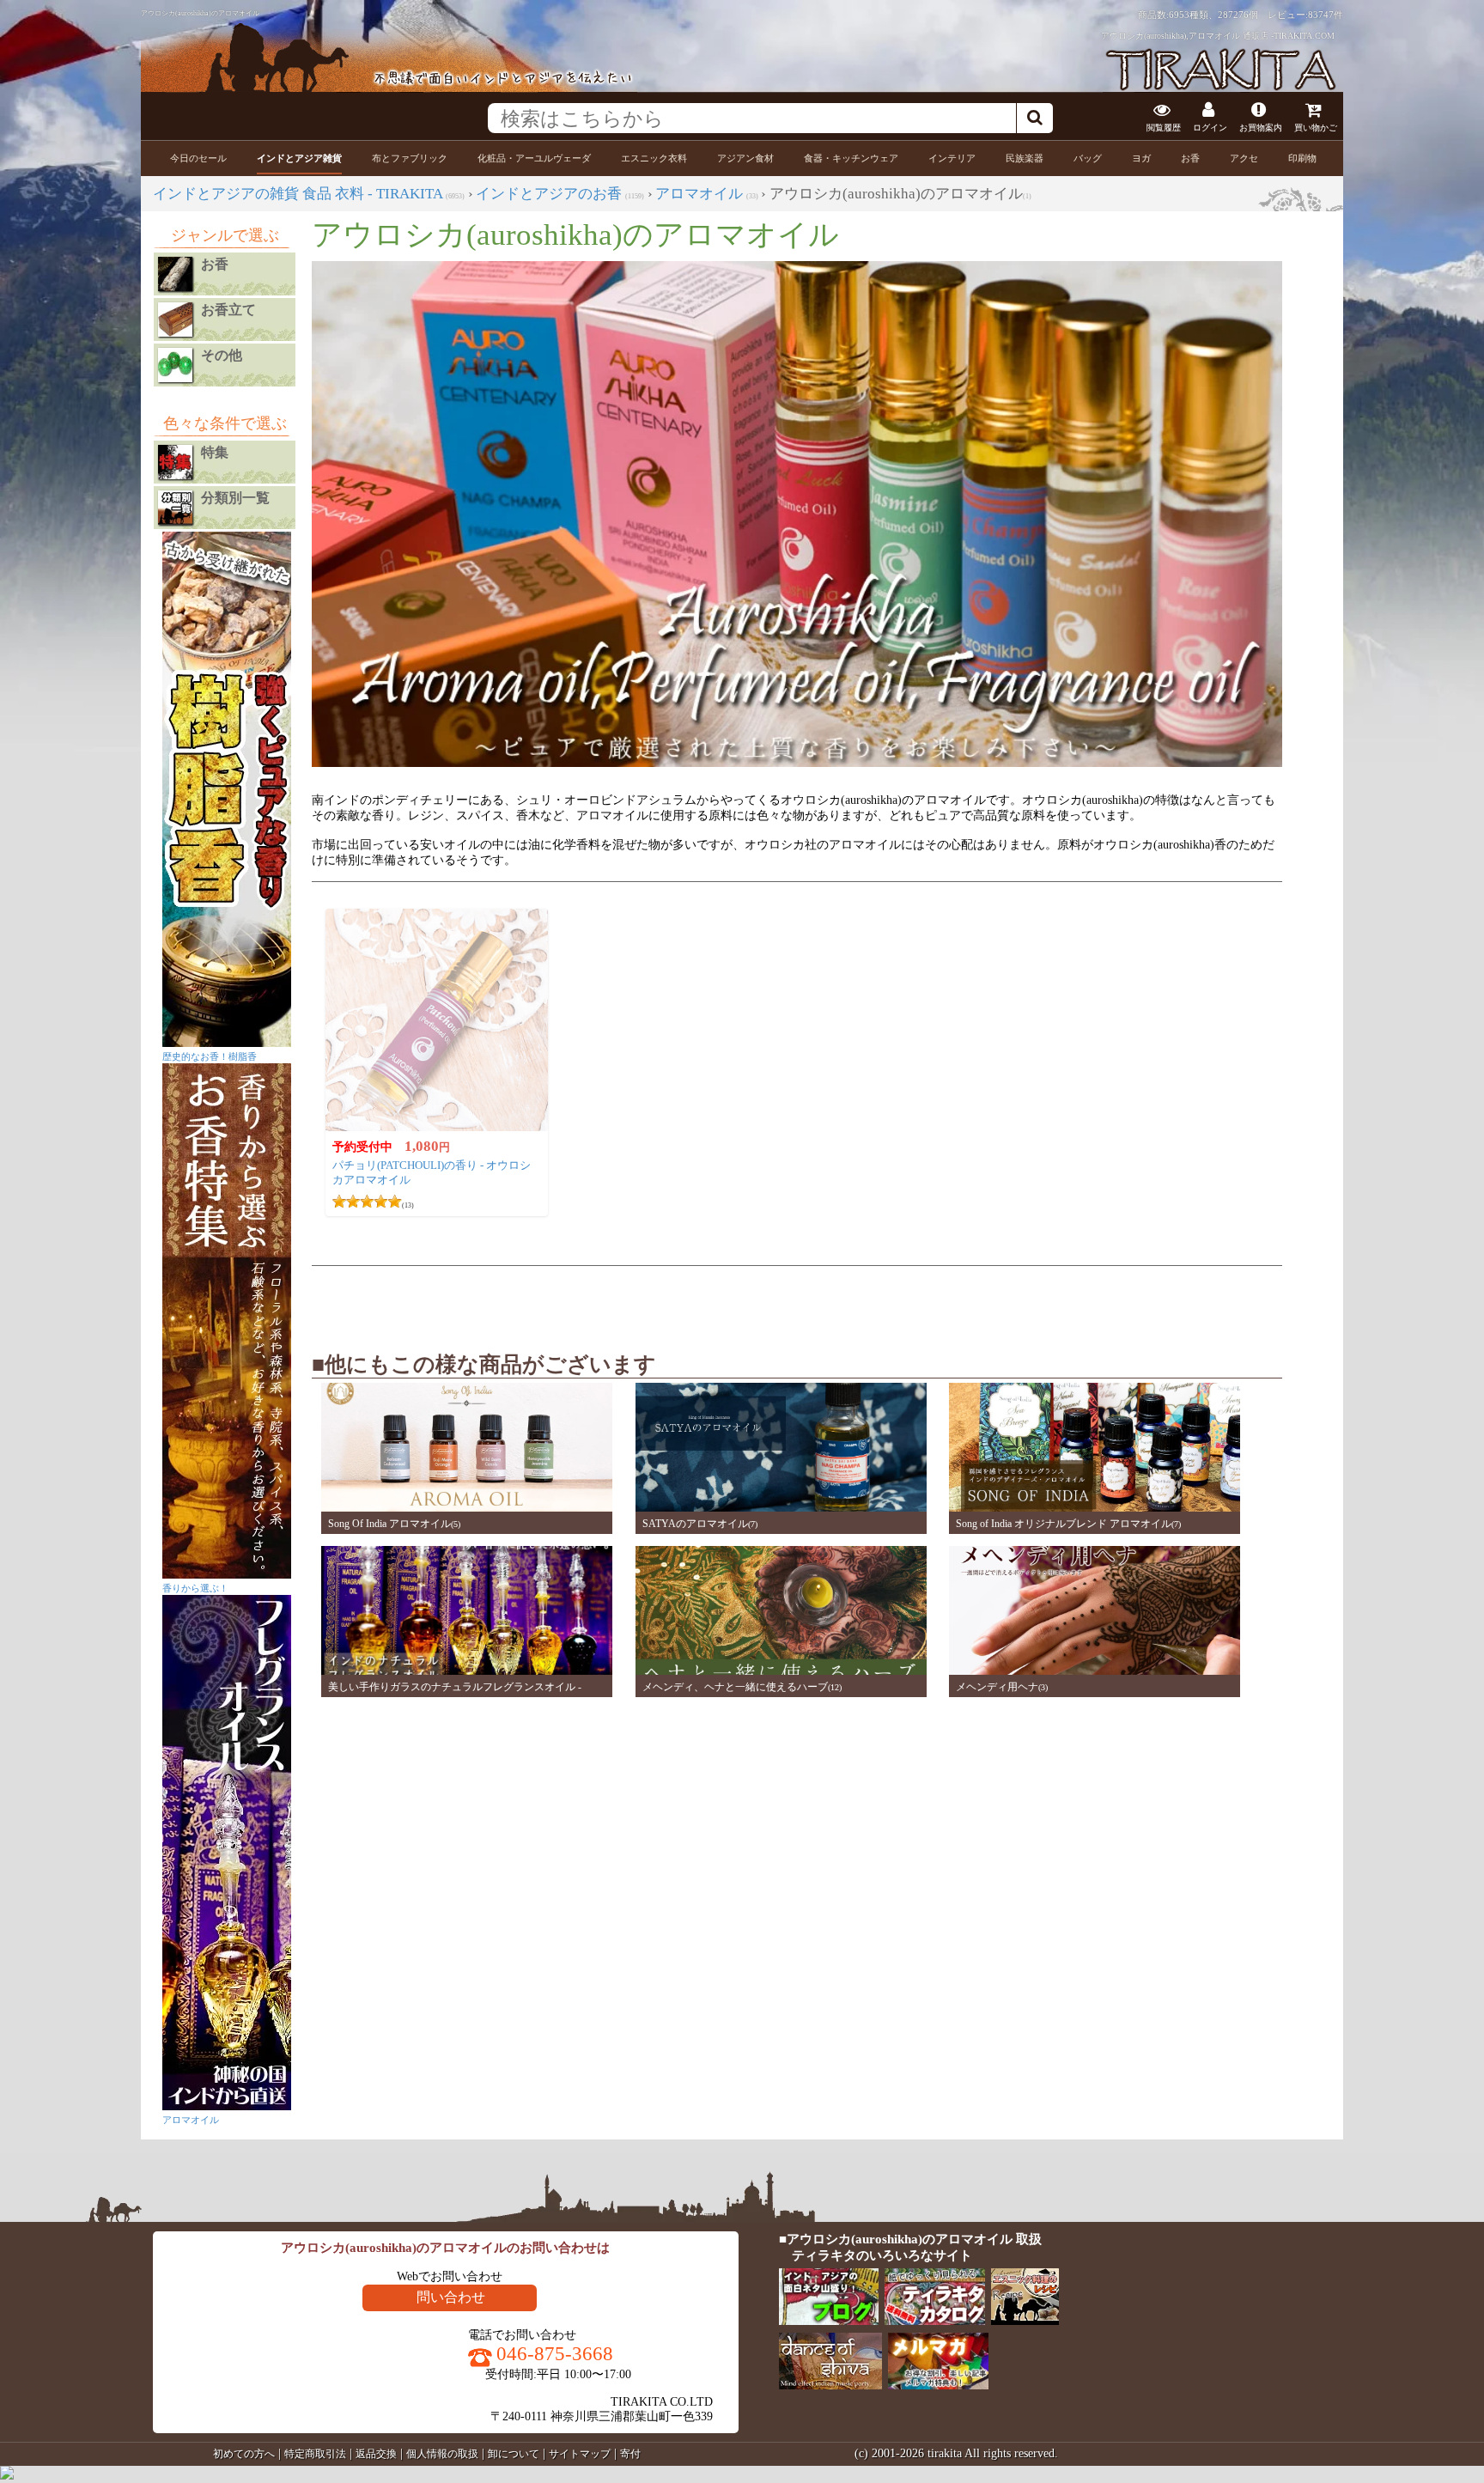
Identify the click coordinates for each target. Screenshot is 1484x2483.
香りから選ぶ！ (195, 1588)
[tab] (198, 158)
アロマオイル (191, 2120)
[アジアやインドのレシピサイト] (1026, 2321)
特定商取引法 (315, 2454)
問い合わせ (451, 2297)
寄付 (630, 2454)
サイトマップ (580, 2454)
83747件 (1326, 15)
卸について (514, 2454)
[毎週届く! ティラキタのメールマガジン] (939, 2386)
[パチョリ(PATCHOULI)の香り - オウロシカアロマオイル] (437, 1020)
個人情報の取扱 (442, 2454)
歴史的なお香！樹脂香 (210, 1056)
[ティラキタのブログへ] (830, 2321)
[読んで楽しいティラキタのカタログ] (936, 2321)
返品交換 (376, 2454)
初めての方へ (244, 2454)
